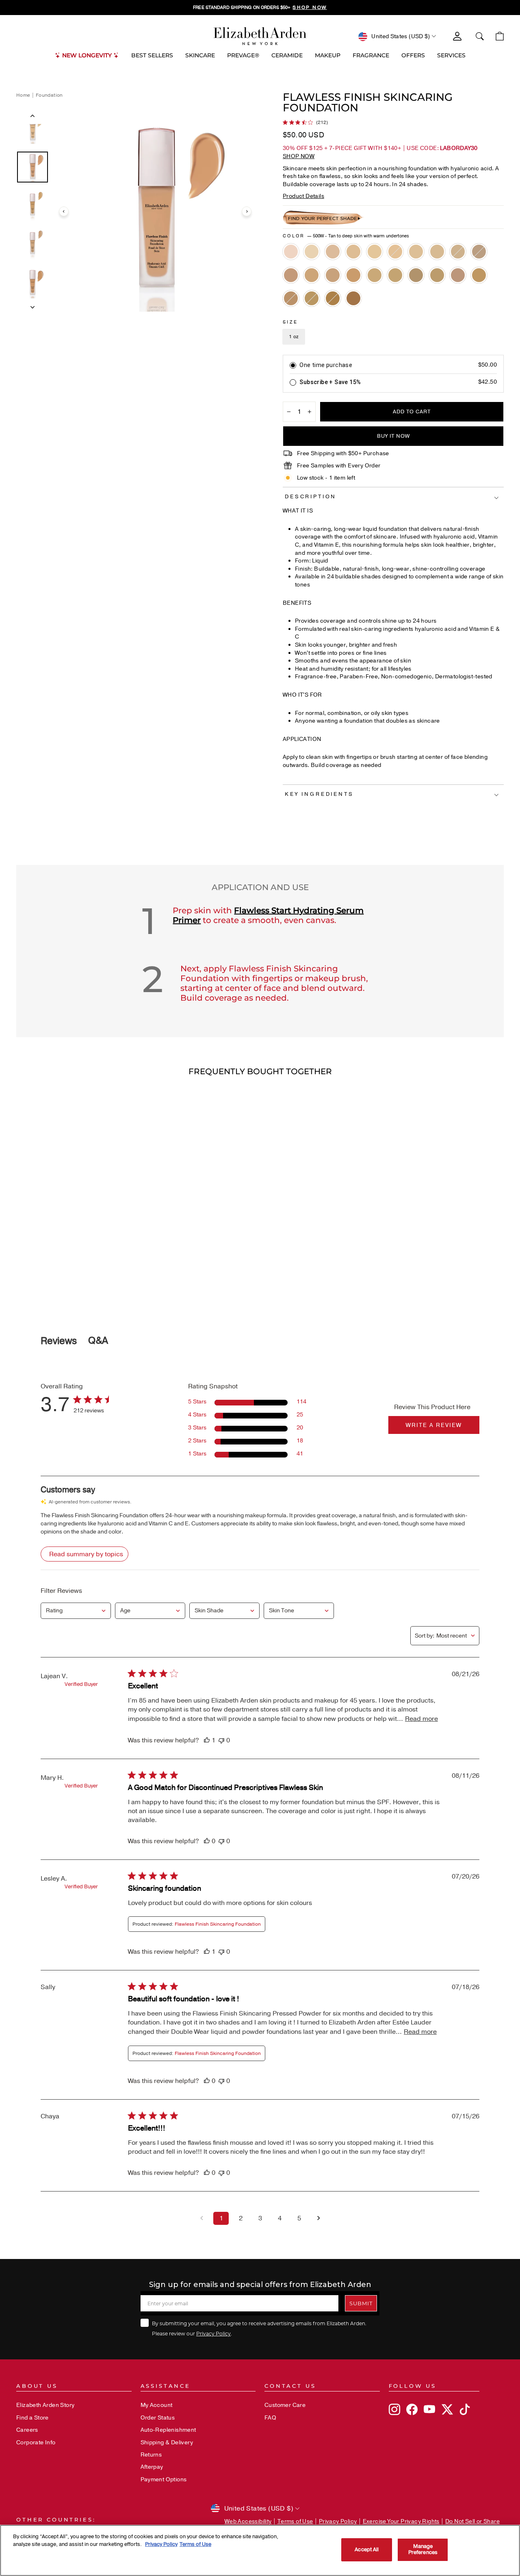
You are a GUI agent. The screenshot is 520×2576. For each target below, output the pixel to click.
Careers (27, 2430)
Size (290, 322)
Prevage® (243, 55)
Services (451, 55)
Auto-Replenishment (168, 2430)
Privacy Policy (213, 2333)
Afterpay (152, 2467)
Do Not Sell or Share (472, 2521)
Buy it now (393, 436)
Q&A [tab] (98, 1340)
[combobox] (76, 1611)
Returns (151, 2455)
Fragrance (371, 55)
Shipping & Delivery (167, 2442)
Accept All (367, 2550)
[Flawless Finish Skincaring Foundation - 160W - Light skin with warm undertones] (333, 252)
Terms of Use (295, 2521)
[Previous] (64, 211)
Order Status (158, 2418)
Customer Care (285, 2405)
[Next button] (32, 305)
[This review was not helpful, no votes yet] (221, 1740)
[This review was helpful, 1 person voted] (207, 1740)
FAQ (270, 2418)
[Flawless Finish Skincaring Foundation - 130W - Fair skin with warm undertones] (312, 252)
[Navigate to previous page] (201, 2218)
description (311, 497)
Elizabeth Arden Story (45, 2405)
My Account (157, 2405)
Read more (421, 1719)
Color (346, 236)
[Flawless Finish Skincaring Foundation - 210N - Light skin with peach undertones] (375, 252)
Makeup (328, 55)
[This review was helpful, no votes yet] (207, 1841)
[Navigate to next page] (318, 2218)
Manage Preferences (423, 2550)
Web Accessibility (248, 2521)
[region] (260, 8)
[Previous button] (32, 117)
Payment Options (164, 2479)
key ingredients (319, 794)
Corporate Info (36, 2442)
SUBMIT (361, 2303)
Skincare (200, 55)
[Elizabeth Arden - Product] (260, 36)
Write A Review (434, 1425)
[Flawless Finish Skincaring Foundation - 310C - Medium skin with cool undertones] (312, 275)
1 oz (294, 337)
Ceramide (287, 55)
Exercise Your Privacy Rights (401, 2521)
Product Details (303, 196)
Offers (413, 55)
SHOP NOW (299, 156)
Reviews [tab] (59, 1341)
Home (24, 95)
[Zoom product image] (155, 211)
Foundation (49, 95)
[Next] (247, 211)
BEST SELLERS (152, 55)
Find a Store (32, 2418)
